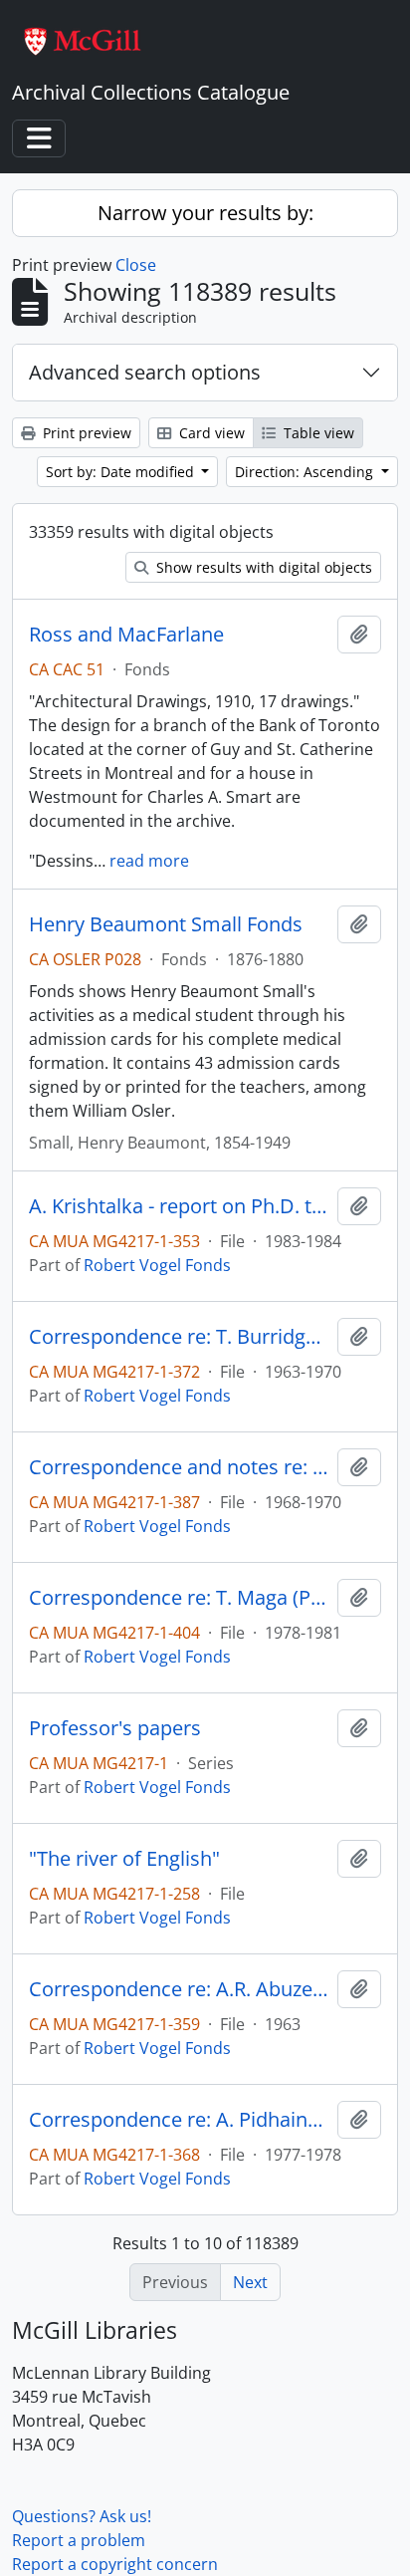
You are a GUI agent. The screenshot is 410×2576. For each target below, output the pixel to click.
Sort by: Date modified (122, 472)
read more (149, 861)
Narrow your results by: (205, 213)
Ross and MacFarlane (126, 635)
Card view (210, 433)
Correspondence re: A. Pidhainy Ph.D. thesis (179, 2120)
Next (250, 2282)
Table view (317, 433)
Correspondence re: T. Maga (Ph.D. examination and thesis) (179, 1598)
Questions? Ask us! (82, 2516)
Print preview (85, 433)
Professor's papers (115, 1728)
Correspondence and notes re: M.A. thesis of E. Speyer (179, 1467)
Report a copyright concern (115, 2564)
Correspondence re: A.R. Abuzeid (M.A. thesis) (179, 1989)
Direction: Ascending (306, 472)
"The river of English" (124, 1859)
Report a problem (79, 2540)
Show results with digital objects (262, 567)
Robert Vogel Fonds (157, 1265)
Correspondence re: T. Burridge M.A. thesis (179, 1337)
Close (136, 265)
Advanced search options (145, 372)
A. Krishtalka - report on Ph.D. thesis (179, 1206)
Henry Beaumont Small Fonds (166, 924)
